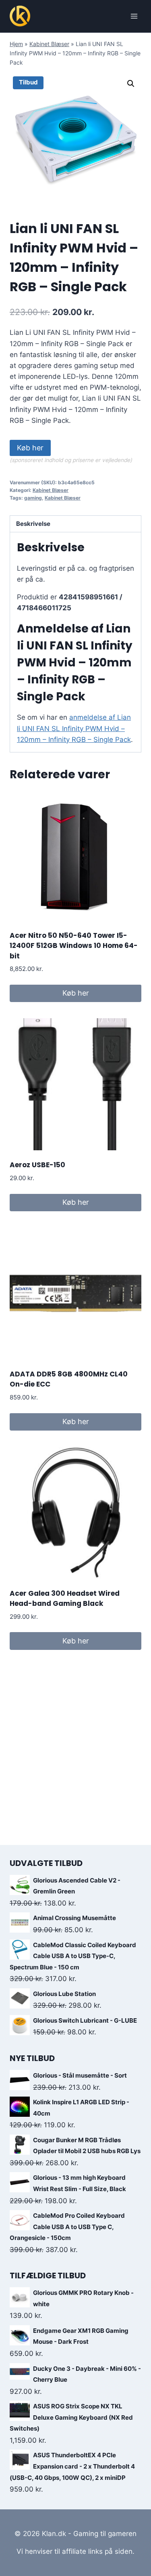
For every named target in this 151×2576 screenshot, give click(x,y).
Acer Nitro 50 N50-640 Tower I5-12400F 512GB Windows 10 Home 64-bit (74, 946)
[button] (131, 84)
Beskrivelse (33, 524)
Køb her (30, 448)
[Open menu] (134, 16)
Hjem (16, 44)
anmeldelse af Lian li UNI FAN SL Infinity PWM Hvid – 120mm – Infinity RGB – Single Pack (74, 728)
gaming (33, 498)
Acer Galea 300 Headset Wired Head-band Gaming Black (65, 1599)
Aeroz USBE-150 (37, 1165)
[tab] (75, 524)
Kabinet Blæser (49, 44)
